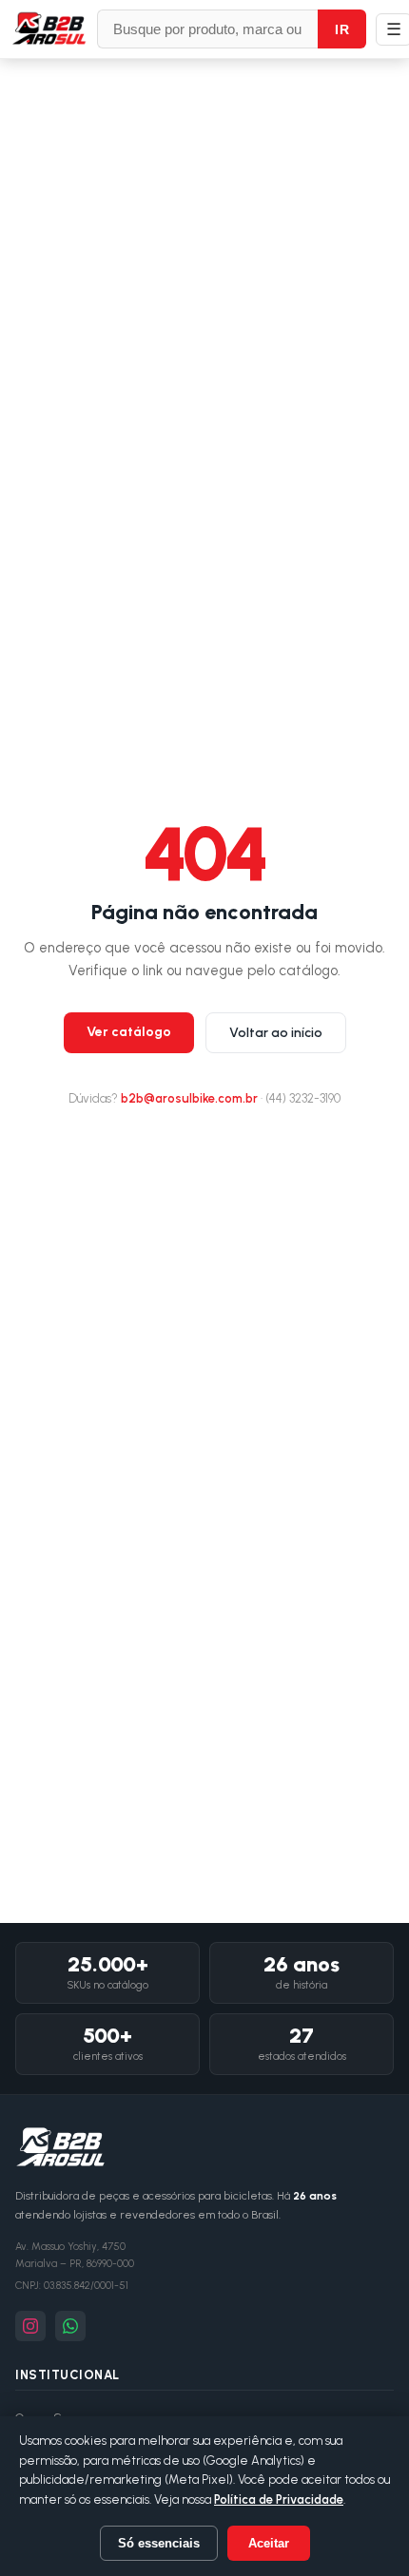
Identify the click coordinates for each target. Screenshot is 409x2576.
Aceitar (269, 2543)
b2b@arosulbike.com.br (189, 1098)
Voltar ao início (276, 1033)
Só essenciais (159, 2543)
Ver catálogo (129, 1032)
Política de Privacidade (279, 2499)
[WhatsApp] (70, 2326)
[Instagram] (30, 2326)
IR (342, 29)
